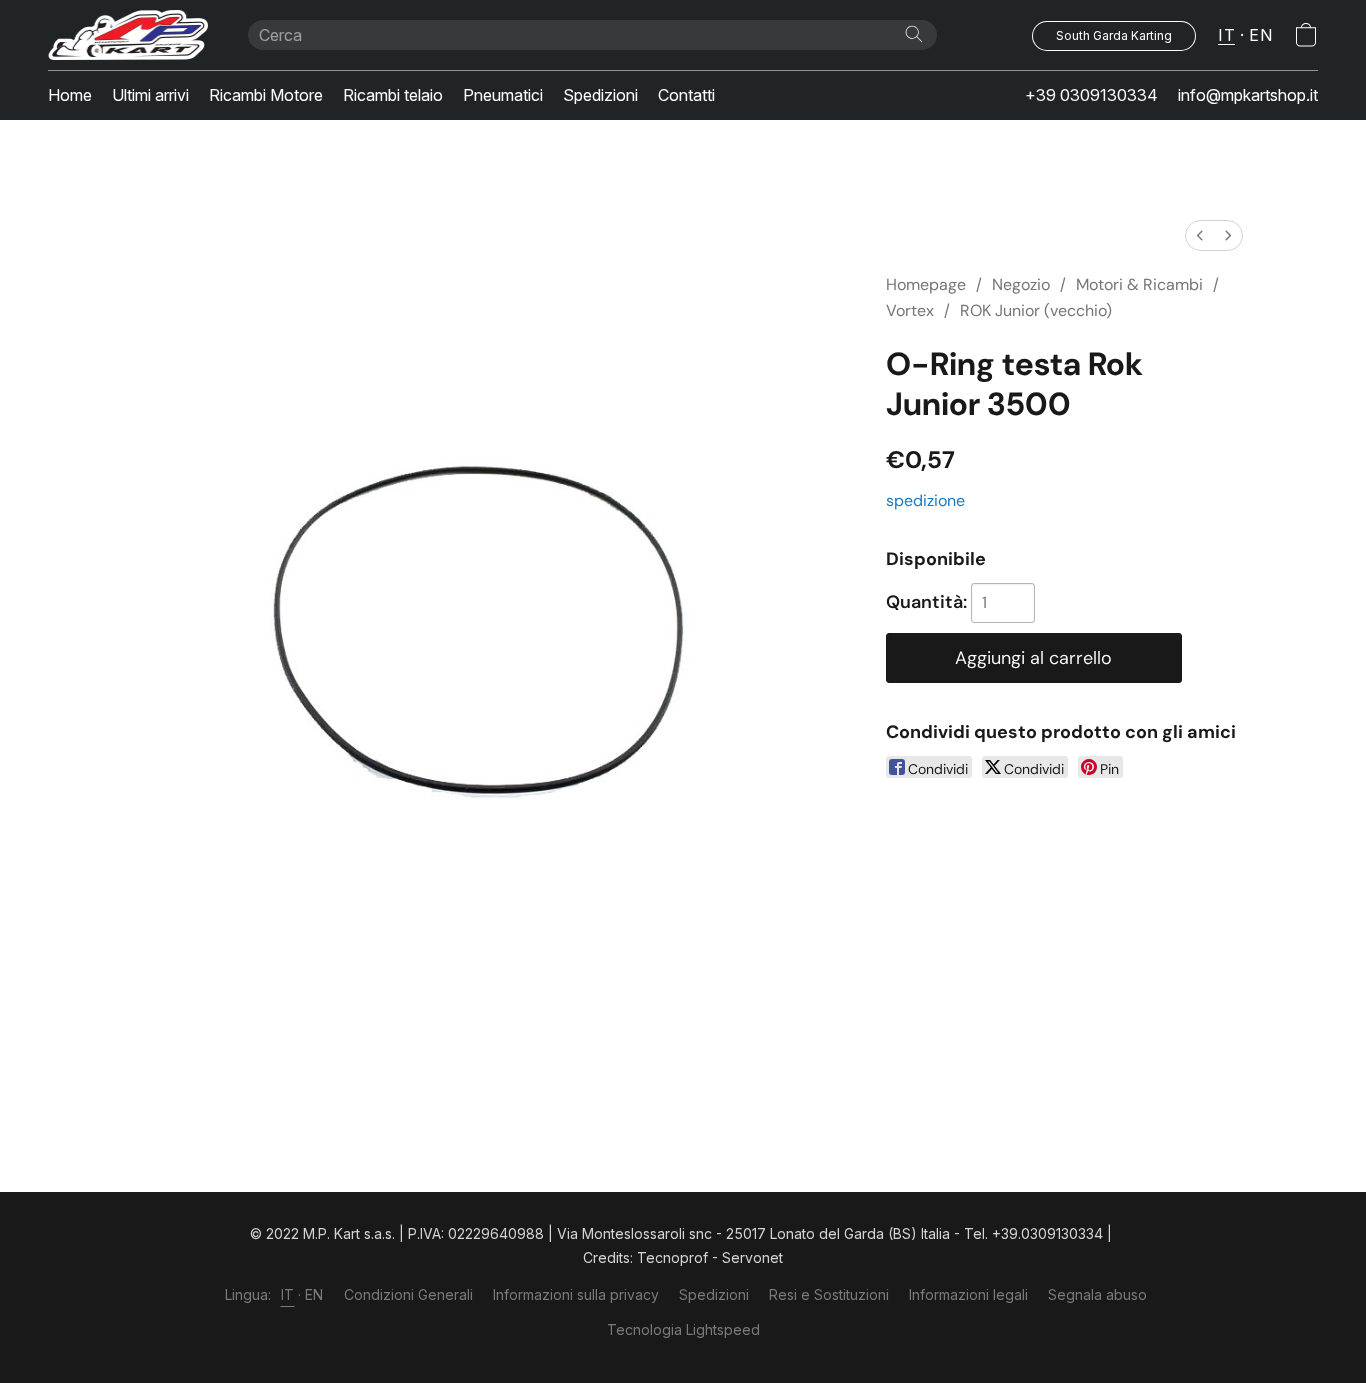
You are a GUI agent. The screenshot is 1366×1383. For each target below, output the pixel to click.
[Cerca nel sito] (914, 34)
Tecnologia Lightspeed (683, 1329)
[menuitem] (1200, 235)
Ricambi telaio (393, 95)
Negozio (1021, 284)
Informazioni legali (968, 1294)
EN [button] (1260, 35)
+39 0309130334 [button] (1091, 95)
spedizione (925, 500)
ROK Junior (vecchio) (1036, 310)
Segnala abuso (1097, 1294)
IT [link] (288, 1294)
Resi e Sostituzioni (829, 1294)
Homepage (926, 284)
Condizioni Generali (408, 1294)
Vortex (910, 310)
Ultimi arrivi (150, 95)
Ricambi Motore (266, 95)
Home (70, 95)
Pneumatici (503, 95)
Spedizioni (600, 95)
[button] (128, 35)
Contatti (686, 95)
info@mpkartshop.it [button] (1248, 95)
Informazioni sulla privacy (576, 1294)
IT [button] (1226, 35)
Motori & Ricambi (1139, 284)
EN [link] (314, 1294)
